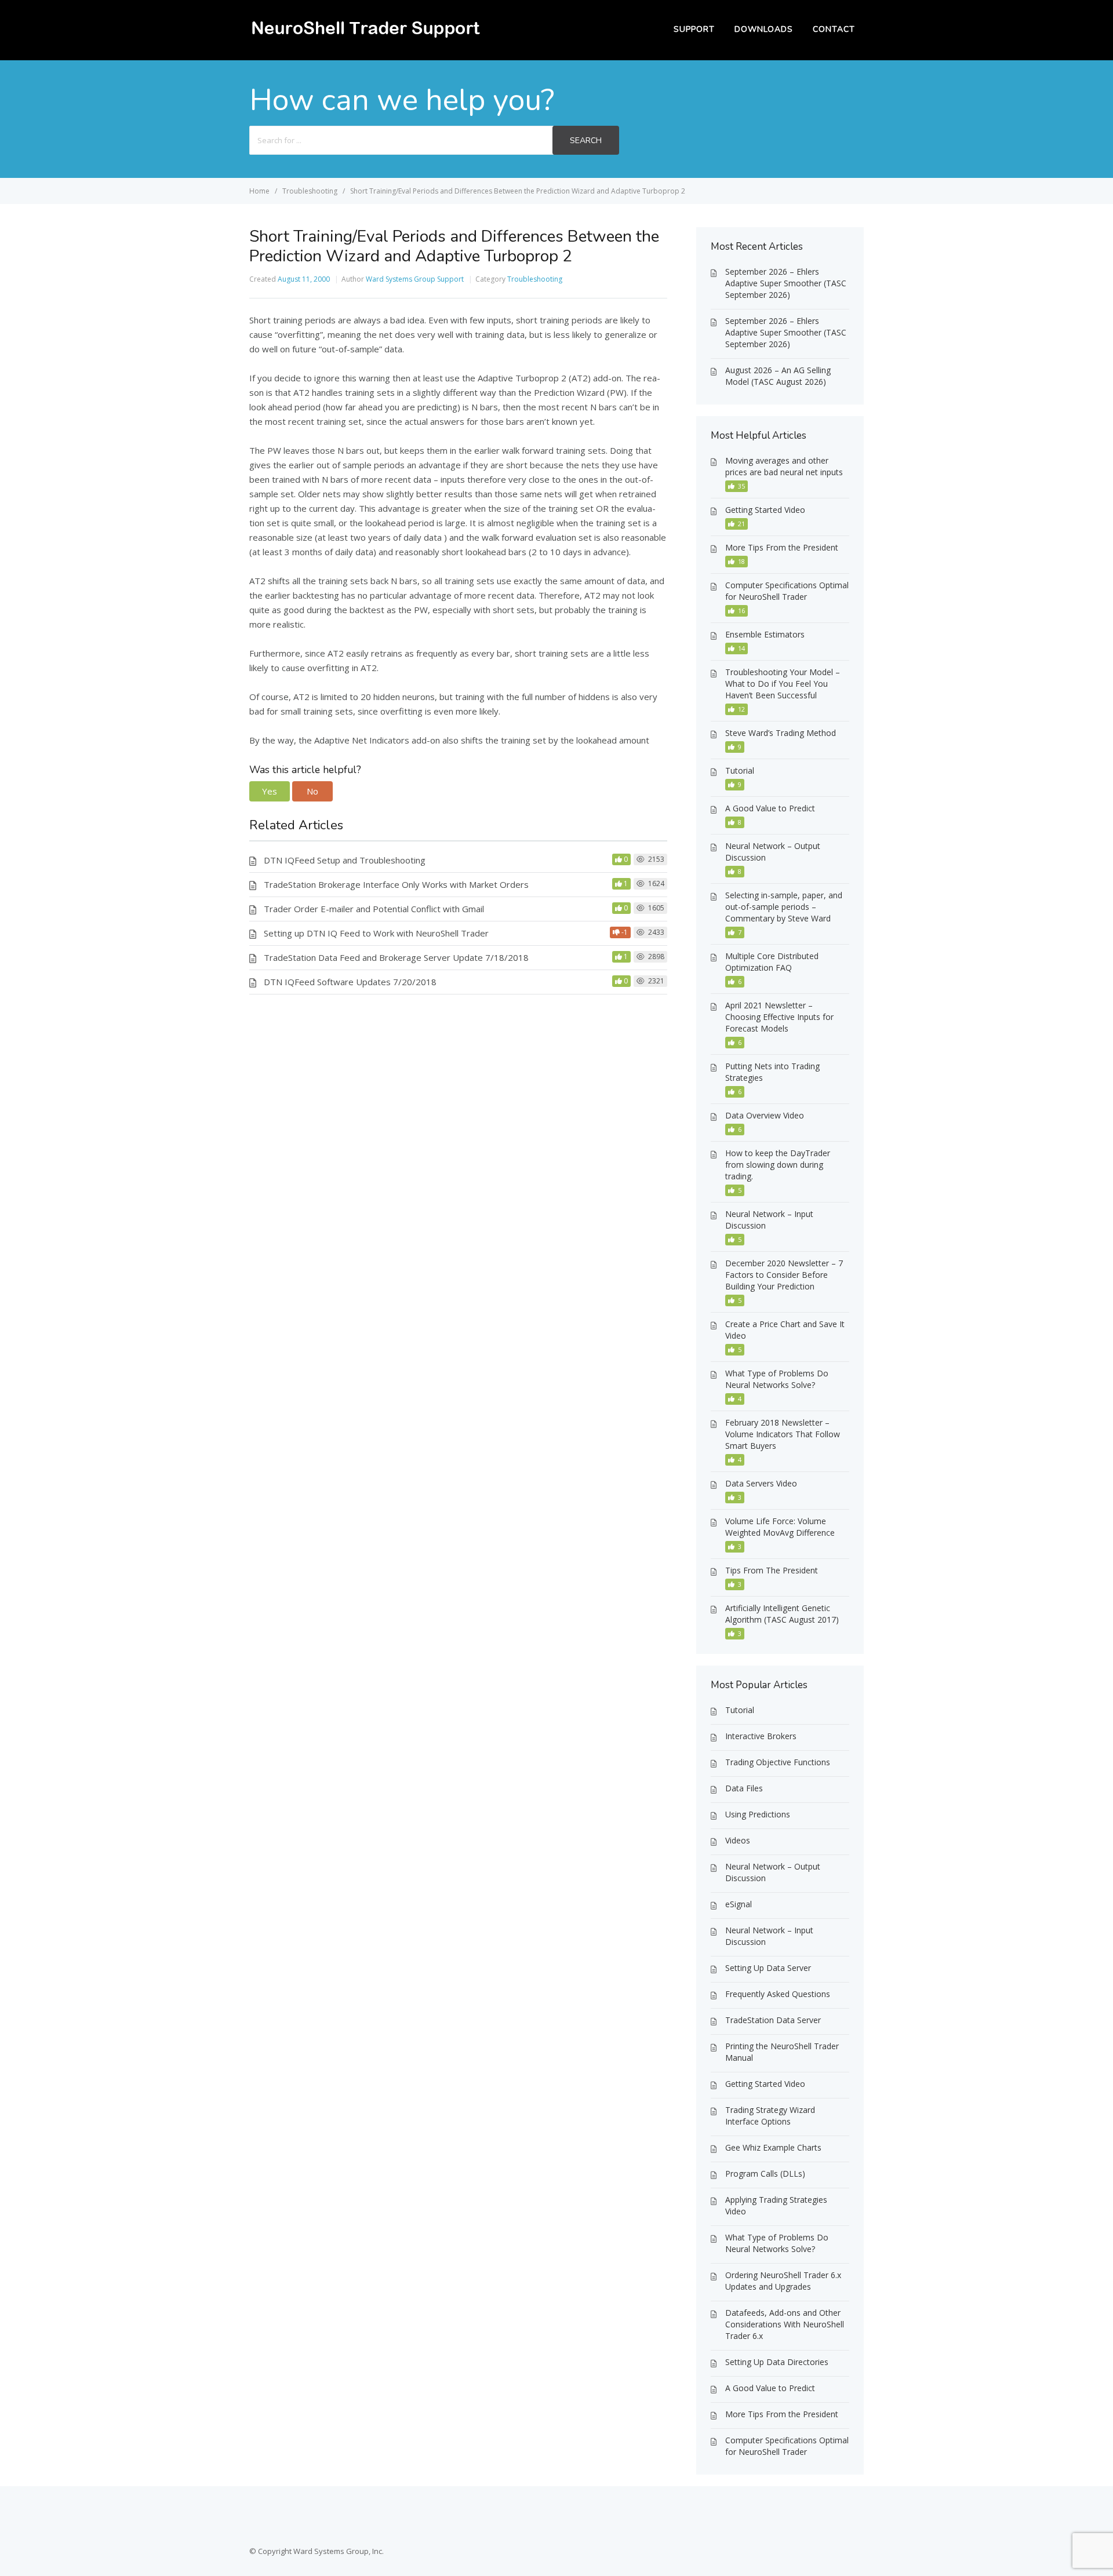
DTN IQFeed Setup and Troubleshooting (345, 860)
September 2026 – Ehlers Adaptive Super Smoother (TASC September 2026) (786, 283)
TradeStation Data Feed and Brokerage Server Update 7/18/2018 (396, 957)
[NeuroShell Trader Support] (365, 38)
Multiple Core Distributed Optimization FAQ (772, 962)
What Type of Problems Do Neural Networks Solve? (777, 1379)
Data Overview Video (765, 1115)
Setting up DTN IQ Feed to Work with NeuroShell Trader (376, 933)
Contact (834, 29)
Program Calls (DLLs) (765, 2174)
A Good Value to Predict (770, 808)
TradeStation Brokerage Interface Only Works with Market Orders (396, 884)
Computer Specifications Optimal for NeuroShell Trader (787, 591)
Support (694, 29)
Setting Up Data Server (768, 1968)
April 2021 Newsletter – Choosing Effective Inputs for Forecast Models (779, 1017)
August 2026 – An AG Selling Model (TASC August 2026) (778, 376)
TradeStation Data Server (773, 2020)
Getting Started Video (765, 510)
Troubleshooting (535, 279)
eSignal (739, 1904)
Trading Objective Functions (778, 1762)
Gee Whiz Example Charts (773, 2147)
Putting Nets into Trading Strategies (772, 1072)
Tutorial (740, 770)
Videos (738, 1840)
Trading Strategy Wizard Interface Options (770, 2116)
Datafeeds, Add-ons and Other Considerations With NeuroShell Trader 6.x (785, 2324)
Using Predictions (758, 1814)
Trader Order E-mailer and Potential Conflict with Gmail (374, 909)
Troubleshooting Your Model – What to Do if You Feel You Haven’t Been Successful (783, 684)
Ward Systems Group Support (415, 279)
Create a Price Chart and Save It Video (785, 1330)
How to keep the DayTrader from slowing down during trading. (778, 1165)
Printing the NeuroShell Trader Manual (782, 2052)
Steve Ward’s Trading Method (781, 733)
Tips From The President (772, 1570)
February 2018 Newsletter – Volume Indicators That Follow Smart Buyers (783, 1434)
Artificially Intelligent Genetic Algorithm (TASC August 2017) (782, 1614)
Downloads (764, 29)
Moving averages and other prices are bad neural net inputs (784, 466)
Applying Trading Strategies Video (776, 2205)
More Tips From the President (782, 547)
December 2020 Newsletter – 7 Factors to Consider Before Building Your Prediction (784, 1275)
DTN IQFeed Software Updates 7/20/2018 (350, 982)
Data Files (744, 1788)
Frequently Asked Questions (778, 1994)
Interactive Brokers (761, 1736)
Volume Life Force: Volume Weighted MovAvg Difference (780, 1527)
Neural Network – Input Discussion (769, 1220)
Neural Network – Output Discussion (773, 852)
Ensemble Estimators (765, 634)
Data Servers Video (761, 1483)
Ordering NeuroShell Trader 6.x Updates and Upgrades (783, 2281)
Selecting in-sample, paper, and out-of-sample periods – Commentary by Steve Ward (784, 907)
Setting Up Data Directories (777, 2362)
